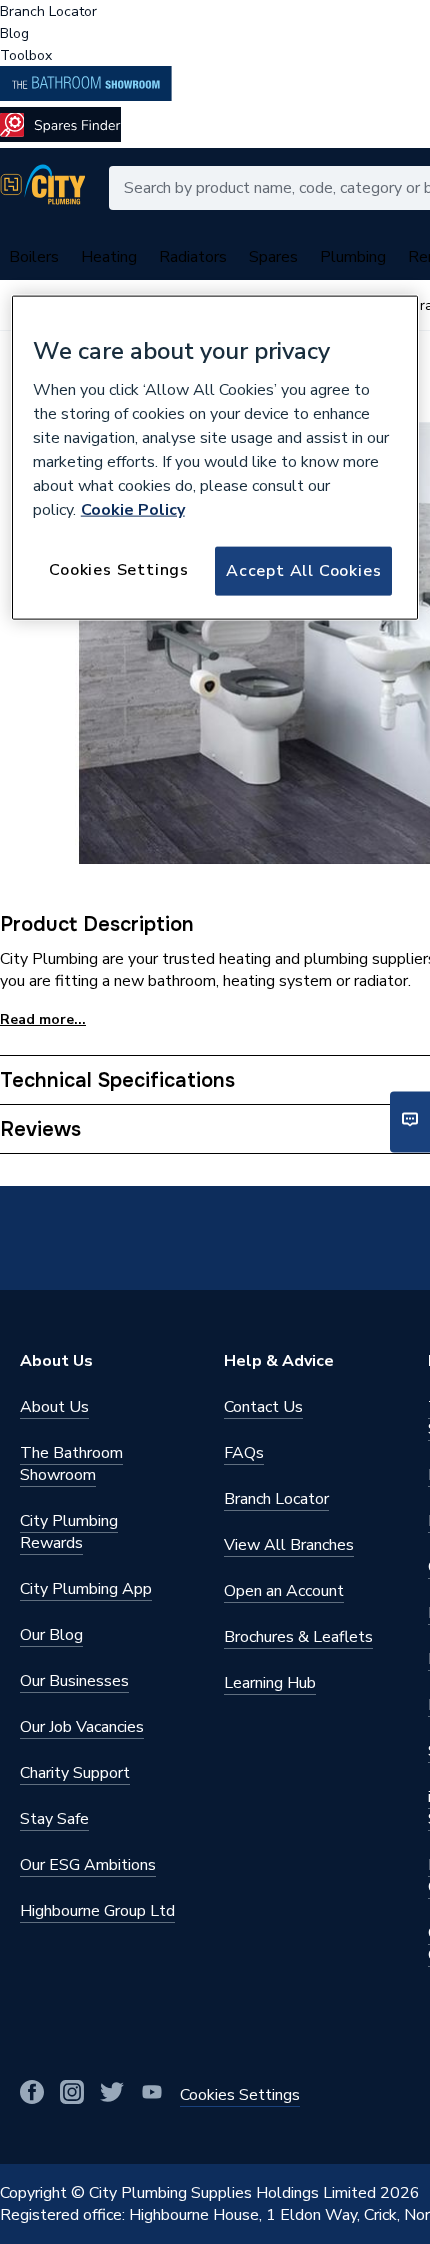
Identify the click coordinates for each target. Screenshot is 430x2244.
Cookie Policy (133, 510)
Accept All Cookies (303, 571)
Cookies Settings (119, 570)
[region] (215, 457)
